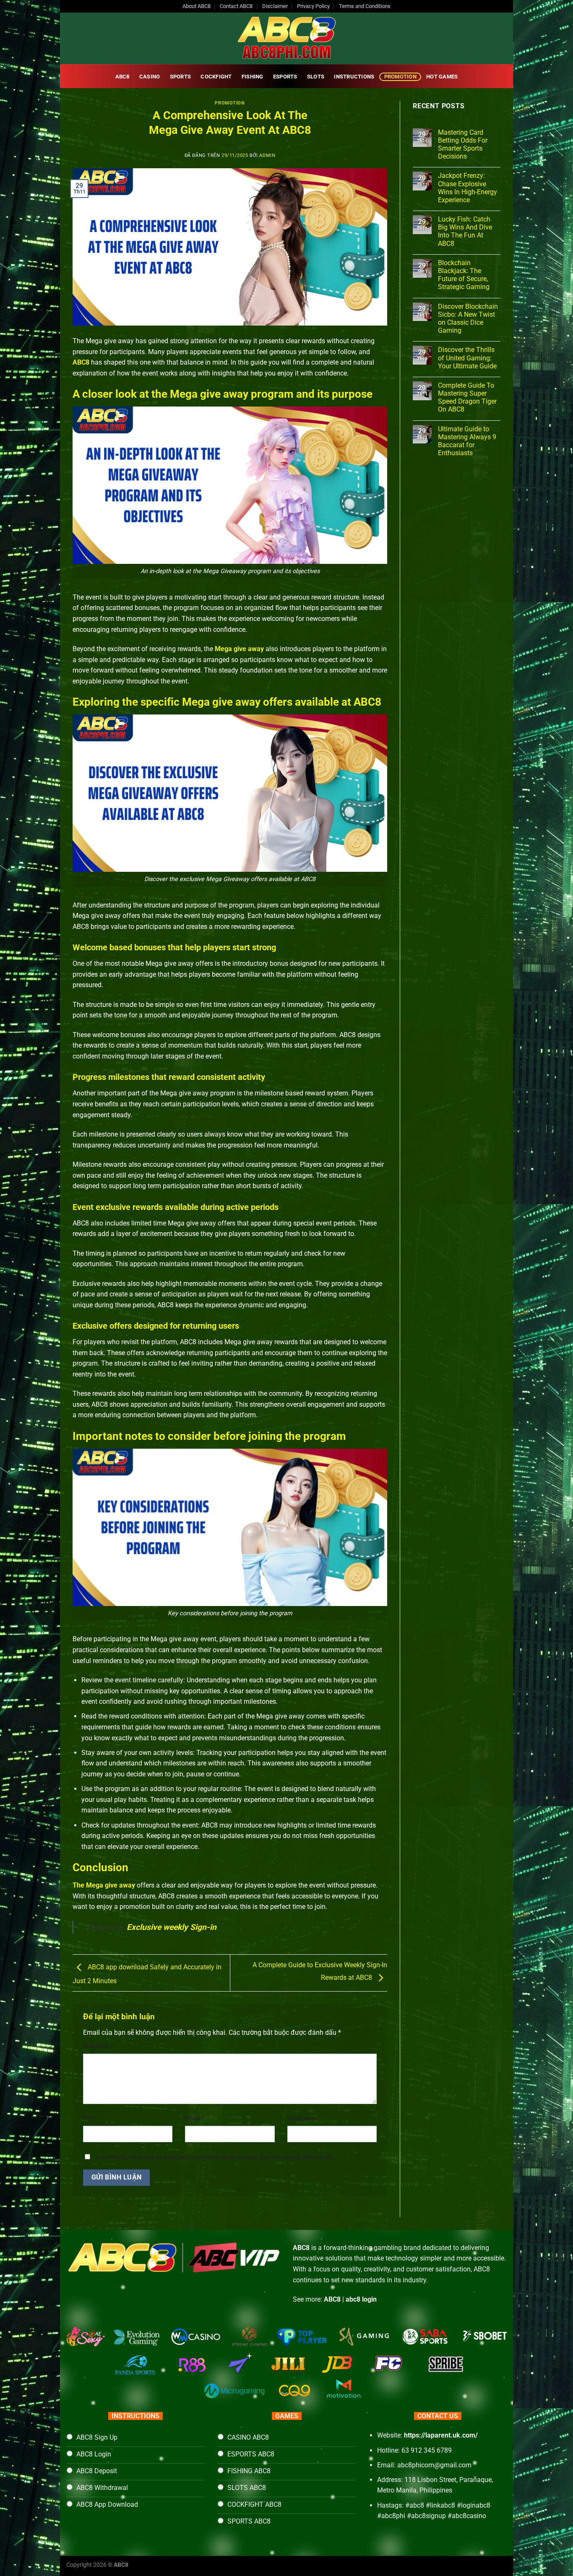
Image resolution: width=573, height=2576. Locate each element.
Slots (316, 77)
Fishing (253, 77)
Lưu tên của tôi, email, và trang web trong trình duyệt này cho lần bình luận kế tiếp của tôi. (215, 2158)
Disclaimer (275, 6)
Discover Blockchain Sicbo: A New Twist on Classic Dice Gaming (468, 319)
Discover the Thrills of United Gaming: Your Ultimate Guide (467, 358)
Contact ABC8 (236, 6)
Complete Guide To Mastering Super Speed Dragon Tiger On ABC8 (467, 398)
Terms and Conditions (365, 6)
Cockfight (216, 77)
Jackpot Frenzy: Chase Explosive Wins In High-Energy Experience (468, 188)
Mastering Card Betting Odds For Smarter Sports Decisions (463, 145)
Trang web (301, 2118)
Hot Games (442, 77)
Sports (181, 77)
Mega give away (239, 649)
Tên (90, 2118)
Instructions (354, 77)
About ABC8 (197, 6)
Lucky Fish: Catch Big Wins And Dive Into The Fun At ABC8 (465, 231)
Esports (285, 77)
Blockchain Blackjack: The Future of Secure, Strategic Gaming (464, 275)
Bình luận (98, 2046)
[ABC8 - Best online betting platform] (286, 38)
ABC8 (122, 77)
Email (194, 2118)
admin (267, 155)
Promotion (400, 77)
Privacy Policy (313, 6)
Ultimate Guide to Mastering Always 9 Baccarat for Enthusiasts (467, 441)
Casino (150, 77)
